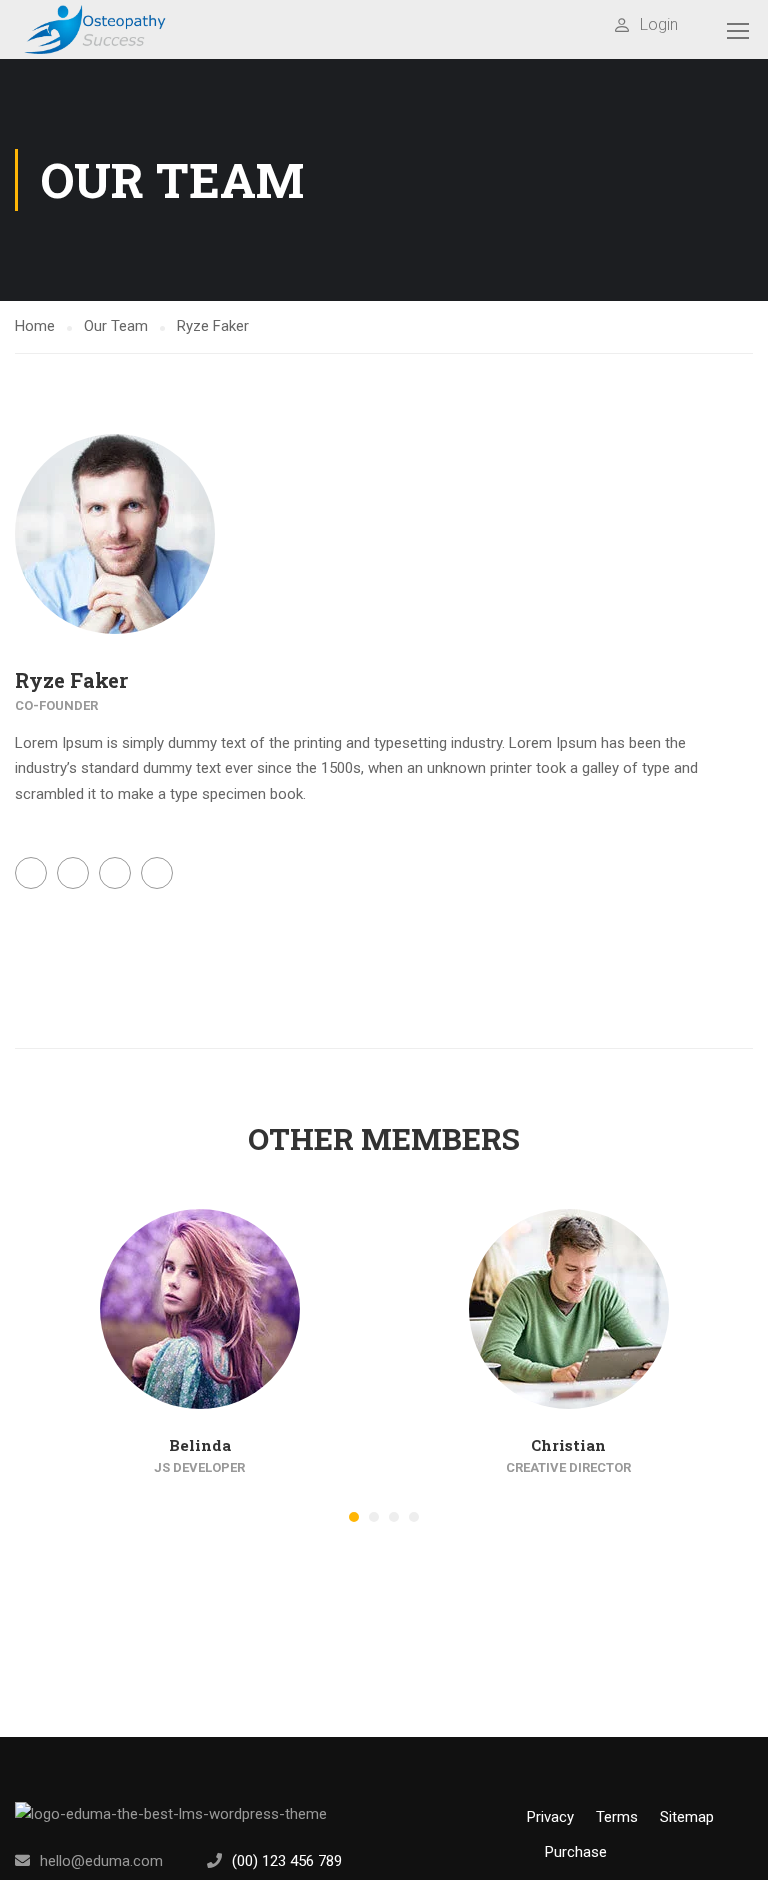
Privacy (550, 1817)
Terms (617, 1817)
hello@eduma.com (101, 1861)
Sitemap (687, 1817)
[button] (354, 1517)
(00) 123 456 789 (287, 1861)
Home (35, 326)
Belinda (200, 1445)
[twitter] (424, 1861)
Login (659, 24)
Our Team (116, 326)
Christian (568, 1445)
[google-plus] (456, 1861)
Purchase (576, 1852)
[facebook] (392, 1861)
